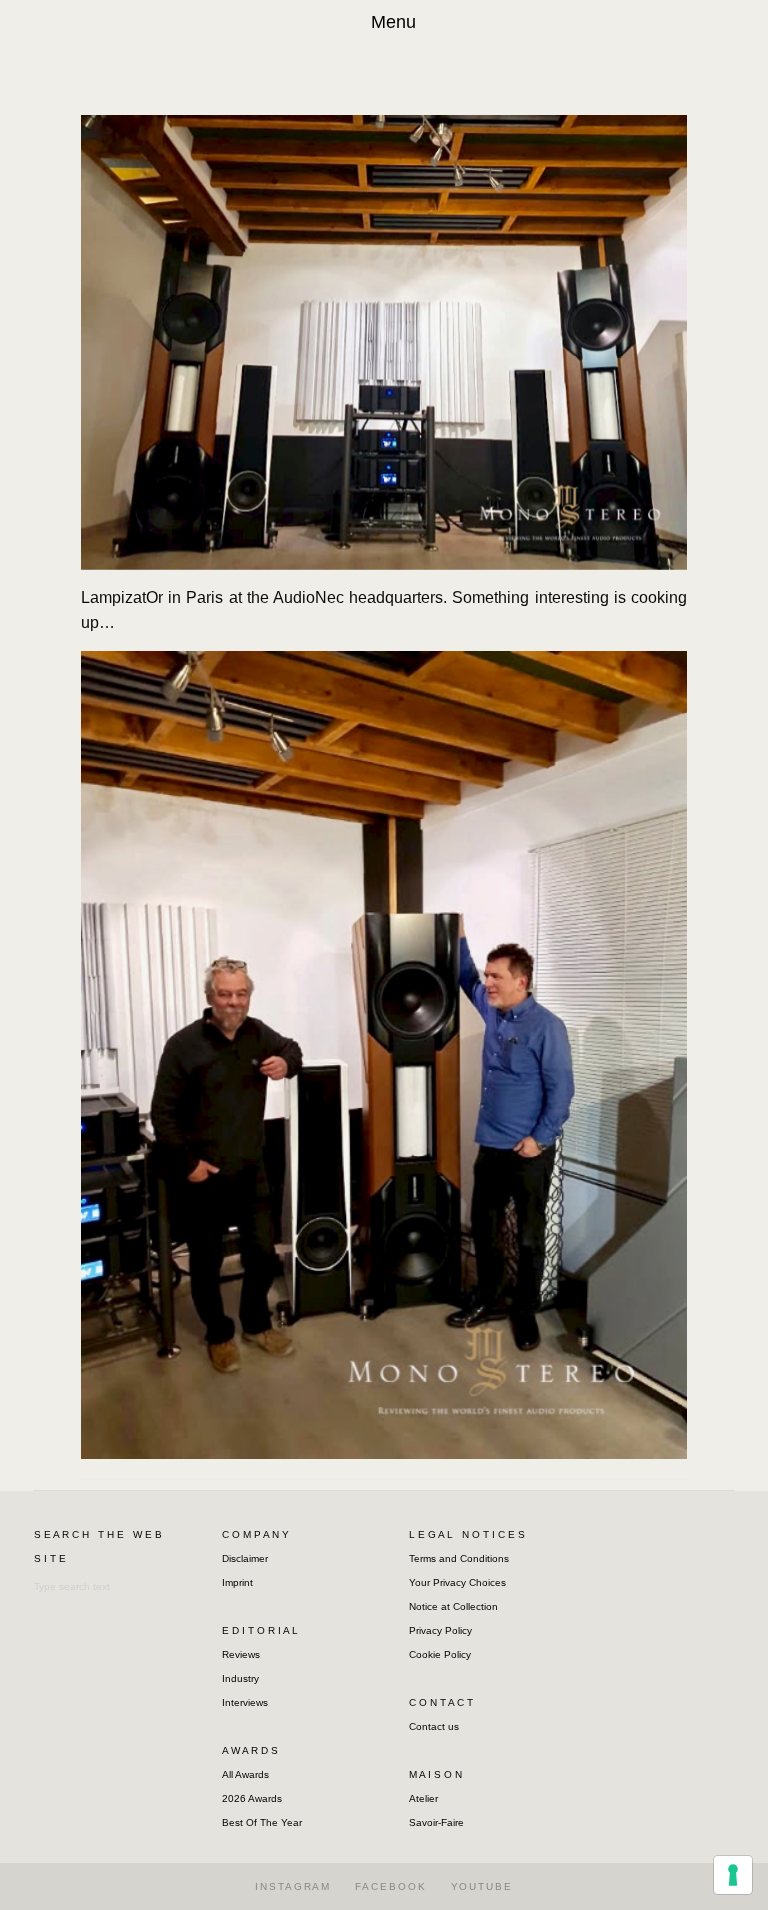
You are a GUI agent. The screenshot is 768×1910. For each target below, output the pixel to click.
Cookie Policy (440, 1654)
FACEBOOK (390, 1886)
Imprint (237, 1582)
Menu (393, 22)
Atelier (423, 1798)
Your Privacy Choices (457, 1582)
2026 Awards (252, 1798)
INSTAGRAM (293, 1886)
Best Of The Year (262, 1822)
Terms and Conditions (459, 1558)
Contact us (434, 1726)
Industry (240, 1678)
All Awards (245, 1774)
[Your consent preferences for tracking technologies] (733, 1875)
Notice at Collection (453, 1606)
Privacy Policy (440, 1630)
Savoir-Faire (436, 1822)
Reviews (241, 1654)
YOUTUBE (482, 1886)
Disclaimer (245, 1558)
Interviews (245, 1702)
